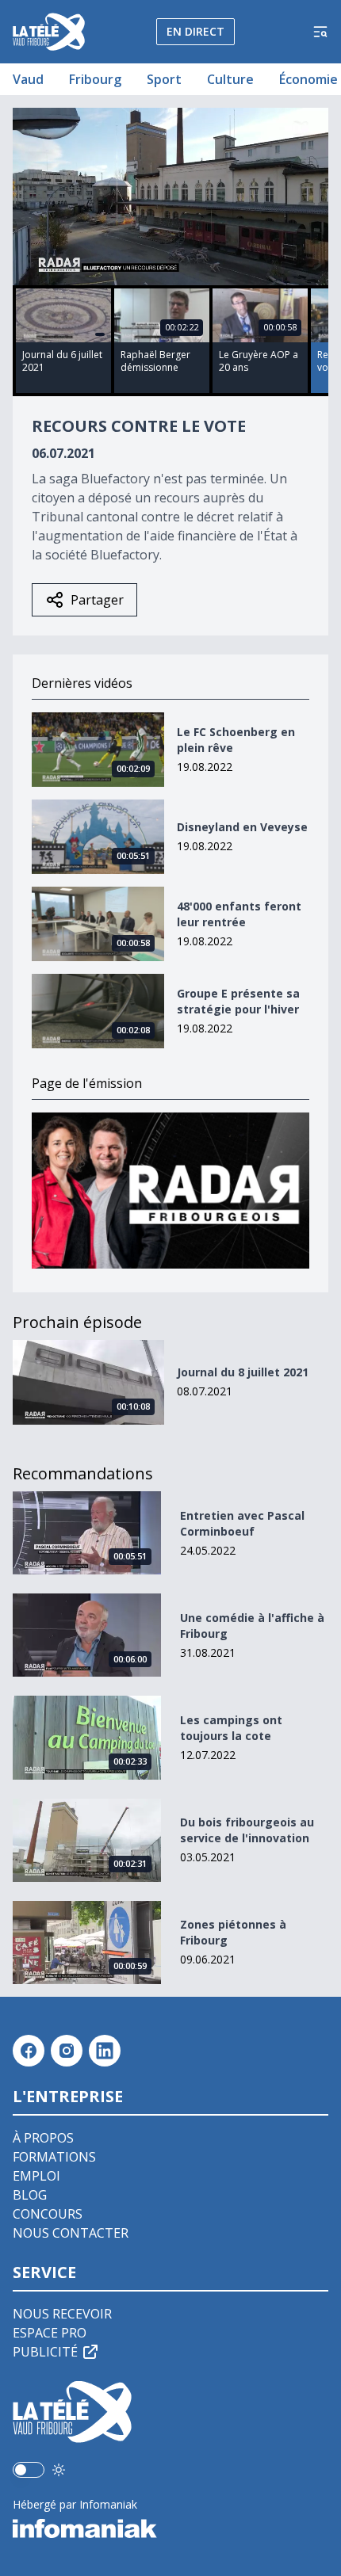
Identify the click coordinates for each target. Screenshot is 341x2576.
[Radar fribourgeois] (170, 1191)
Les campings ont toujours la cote (231, 1728)
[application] (170, 197)
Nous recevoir (62, 2314)
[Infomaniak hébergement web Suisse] (170, 2528)
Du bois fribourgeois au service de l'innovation (247, 1830)
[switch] (29, 2470)
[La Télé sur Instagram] (67, 2051)
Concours (48, 2214)
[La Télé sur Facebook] (29, 2051)
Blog (30, 2195)
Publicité (45, 2352)
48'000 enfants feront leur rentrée (239, 914)
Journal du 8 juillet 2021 (243, 1372)
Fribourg (95, 79)
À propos (43, 2138)
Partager (97, 600)
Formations (54, 2157)
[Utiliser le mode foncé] (59, 2470)
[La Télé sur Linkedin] (105, 2051)
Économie (308, 79)
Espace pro (50, 2333)
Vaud (28, 79)
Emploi (36, 2176)
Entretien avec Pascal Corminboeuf (242, 1523)
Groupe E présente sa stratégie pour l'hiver (238, 1001)
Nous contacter (71, 2233)
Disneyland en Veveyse (242, 827)
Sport (164, 79)
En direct (195, 31)
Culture (230, 79)
